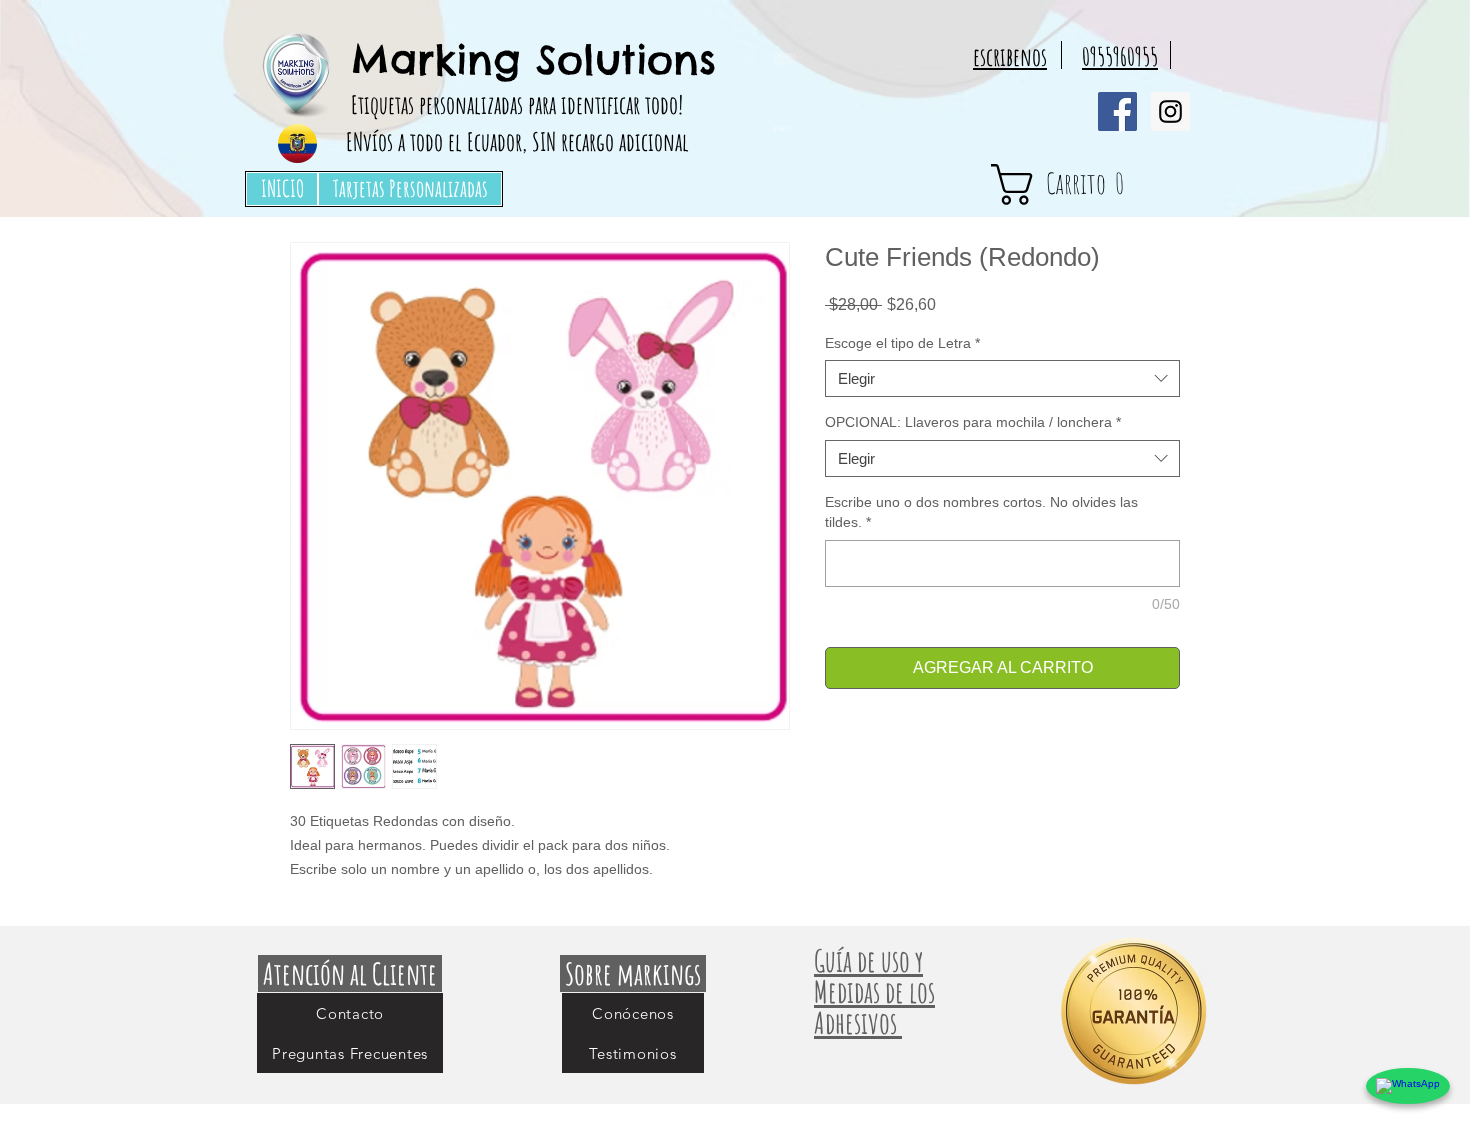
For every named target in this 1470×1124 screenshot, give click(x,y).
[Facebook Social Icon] (1117, 111)
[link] (1094, 184)
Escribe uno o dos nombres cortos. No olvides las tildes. (981, 512)
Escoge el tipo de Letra (902, 343)
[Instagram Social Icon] (1170, 111)
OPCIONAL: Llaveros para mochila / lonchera (973, 422)
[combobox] (1002, 379)
